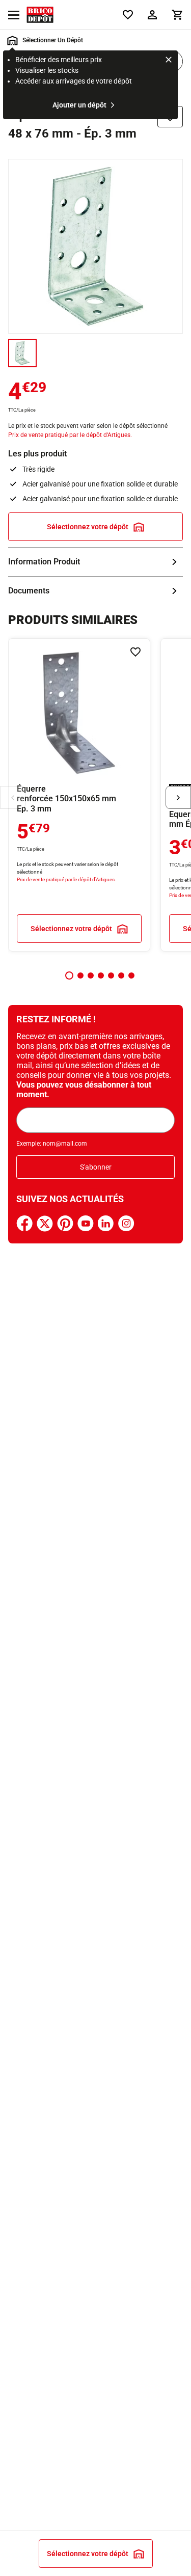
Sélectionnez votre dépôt (88, 527)
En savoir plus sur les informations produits (95, 562)
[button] (69, 975)
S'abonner (96, 1167)
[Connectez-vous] (152, 15)
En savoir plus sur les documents (95, 591)
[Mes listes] (128, 15)
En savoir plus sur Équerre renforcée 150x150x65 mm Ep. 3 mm (79, 795)
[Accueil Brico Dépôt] (40, 15)
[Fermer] (169, 61)
